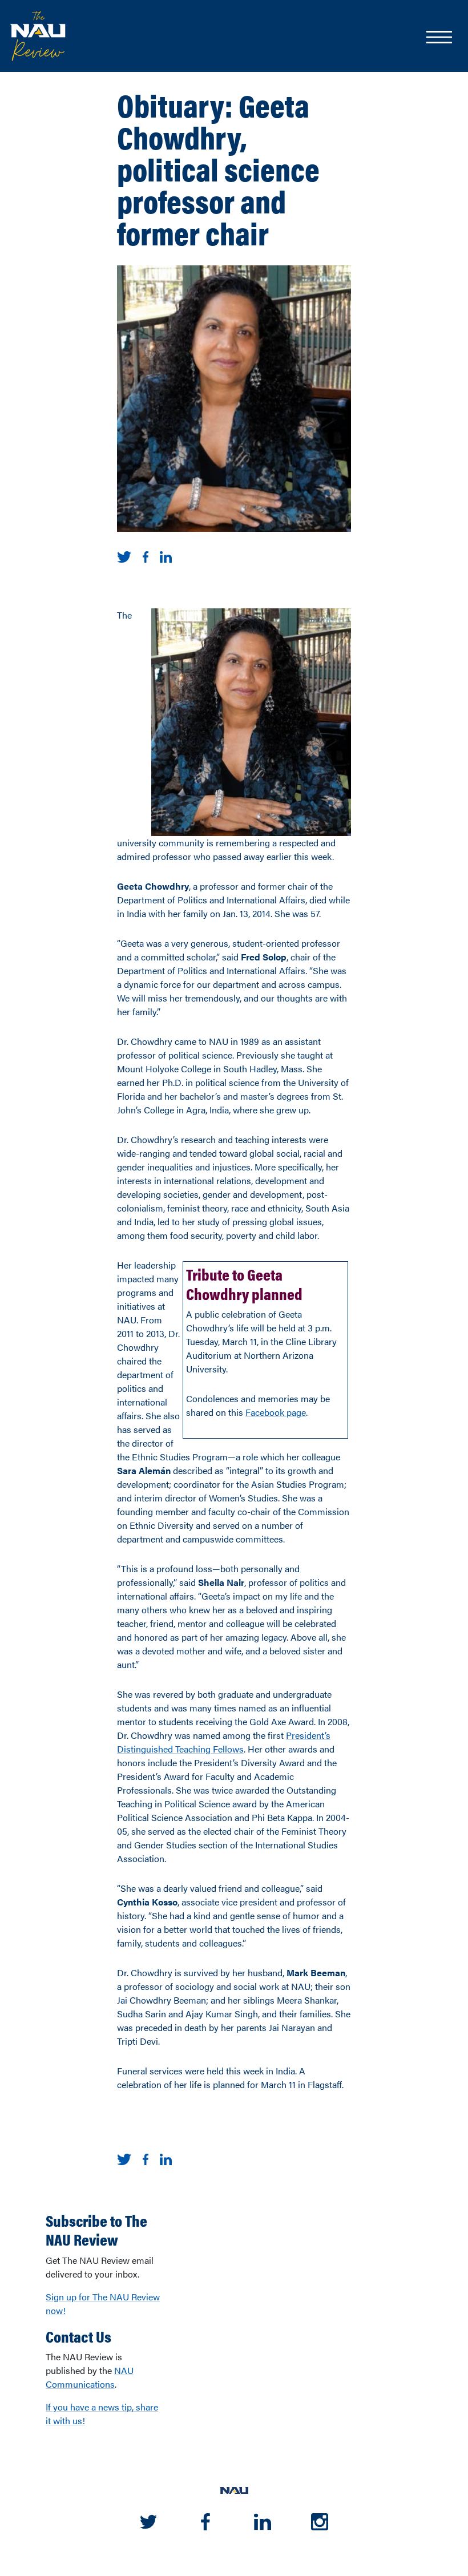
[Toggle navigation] (438, 38)
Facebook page (276, 1412)
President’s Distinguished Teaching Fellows (224, 1742)
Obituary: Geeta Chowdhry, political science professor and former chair (218, 168)
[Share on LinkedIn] (166, 556)
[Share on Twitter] (124, 556)
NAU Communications (90, 2377)
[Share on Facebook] (146, 556)
